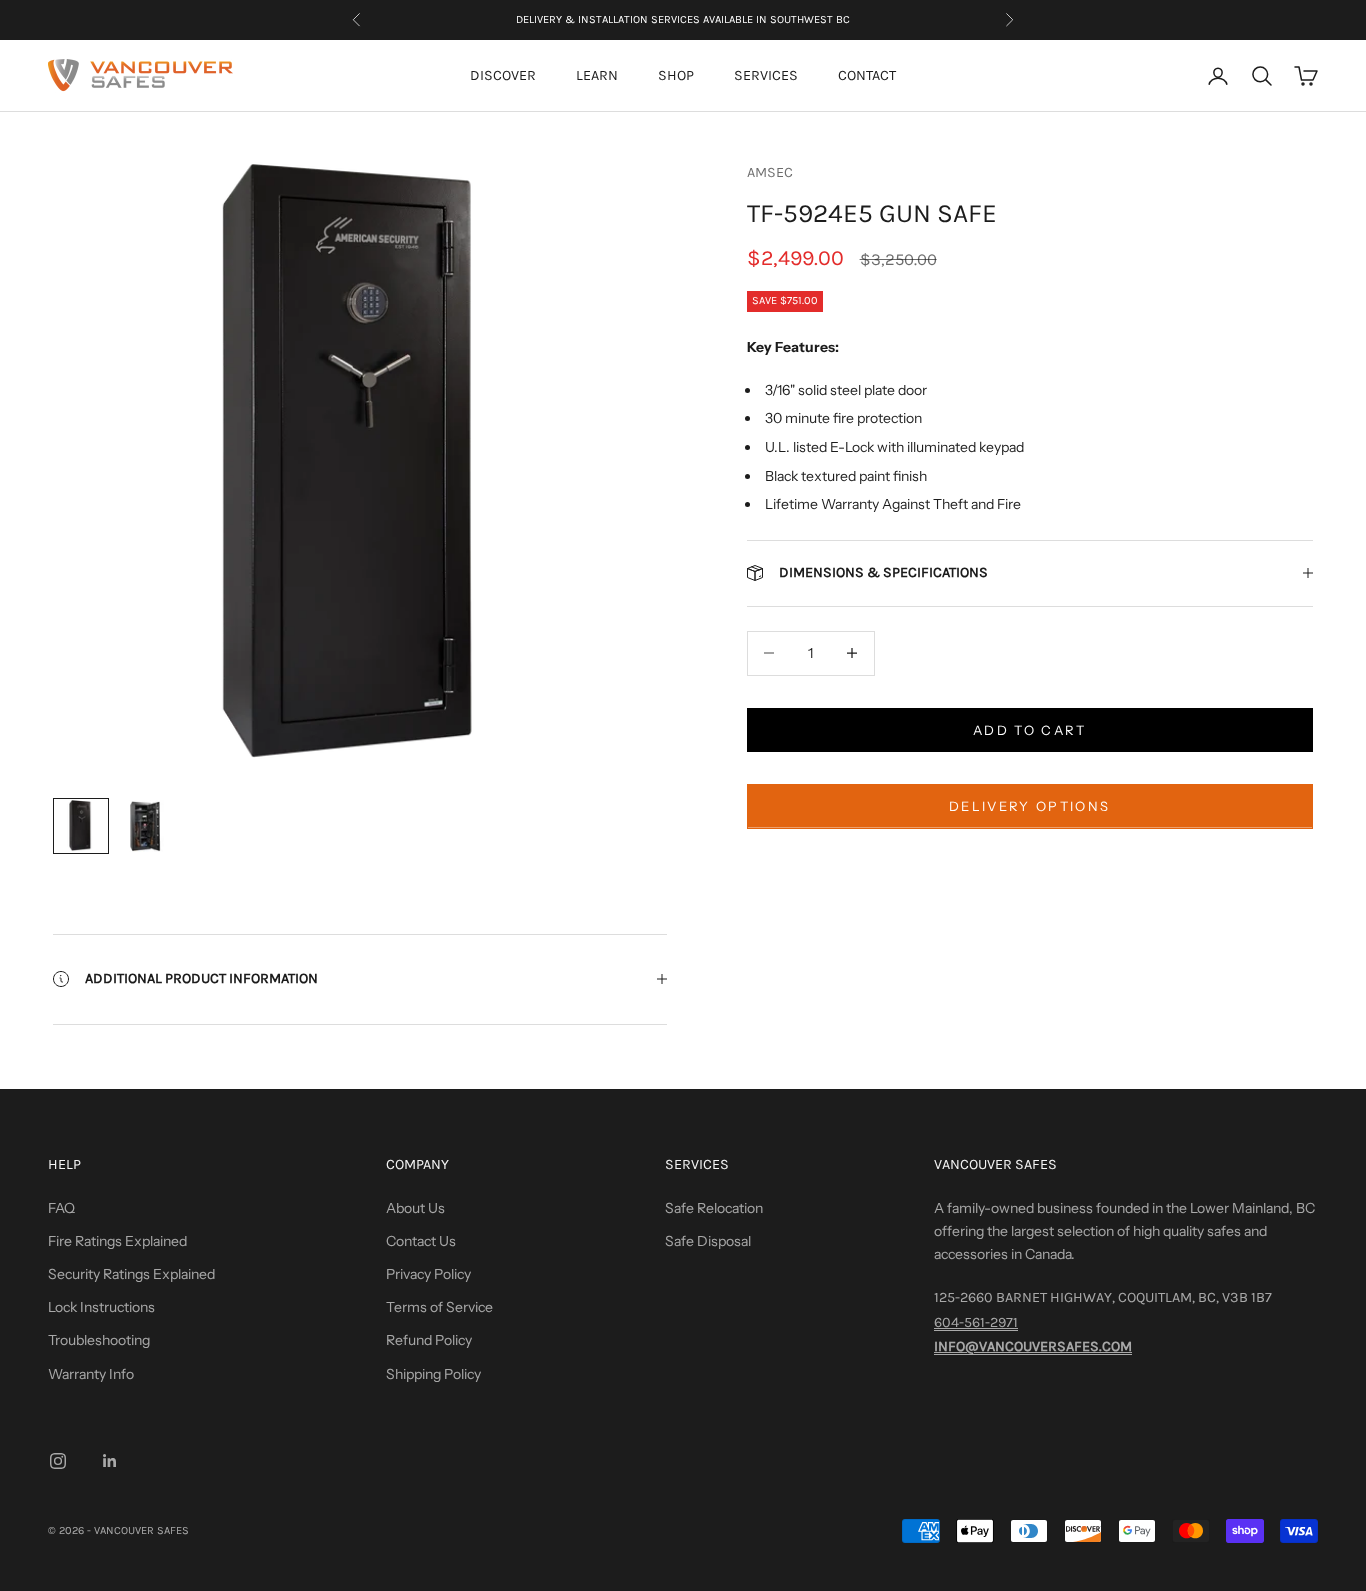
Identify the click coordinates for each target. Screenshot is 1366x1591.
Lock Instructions (101, 1307)
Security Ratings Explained (131, 1274)
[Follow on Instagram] (58, 1461)
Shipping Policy (433, 1374)
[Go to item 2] (145, 826)
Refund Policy (429, 1340)
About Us (415, 1208)
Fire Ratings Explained (117, 1241)
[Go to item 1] (81, 826)
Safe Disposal (708, 1241)
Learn (597, 75)
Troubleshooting (99, 1340)
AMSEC (770, 172)
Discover (503, 75)
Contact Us (421, 1241)
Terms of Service (439, 1307)
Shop (676, 75)
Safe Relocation (714, 1208)
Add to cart (1030, 729)
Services (766, 75)
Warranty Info (91, 1374)
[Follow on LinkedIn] (110, 1461)
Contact (867, 75)
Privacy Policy (428, 1274)
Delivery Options (1029, 805)
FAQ (61, 1208)
